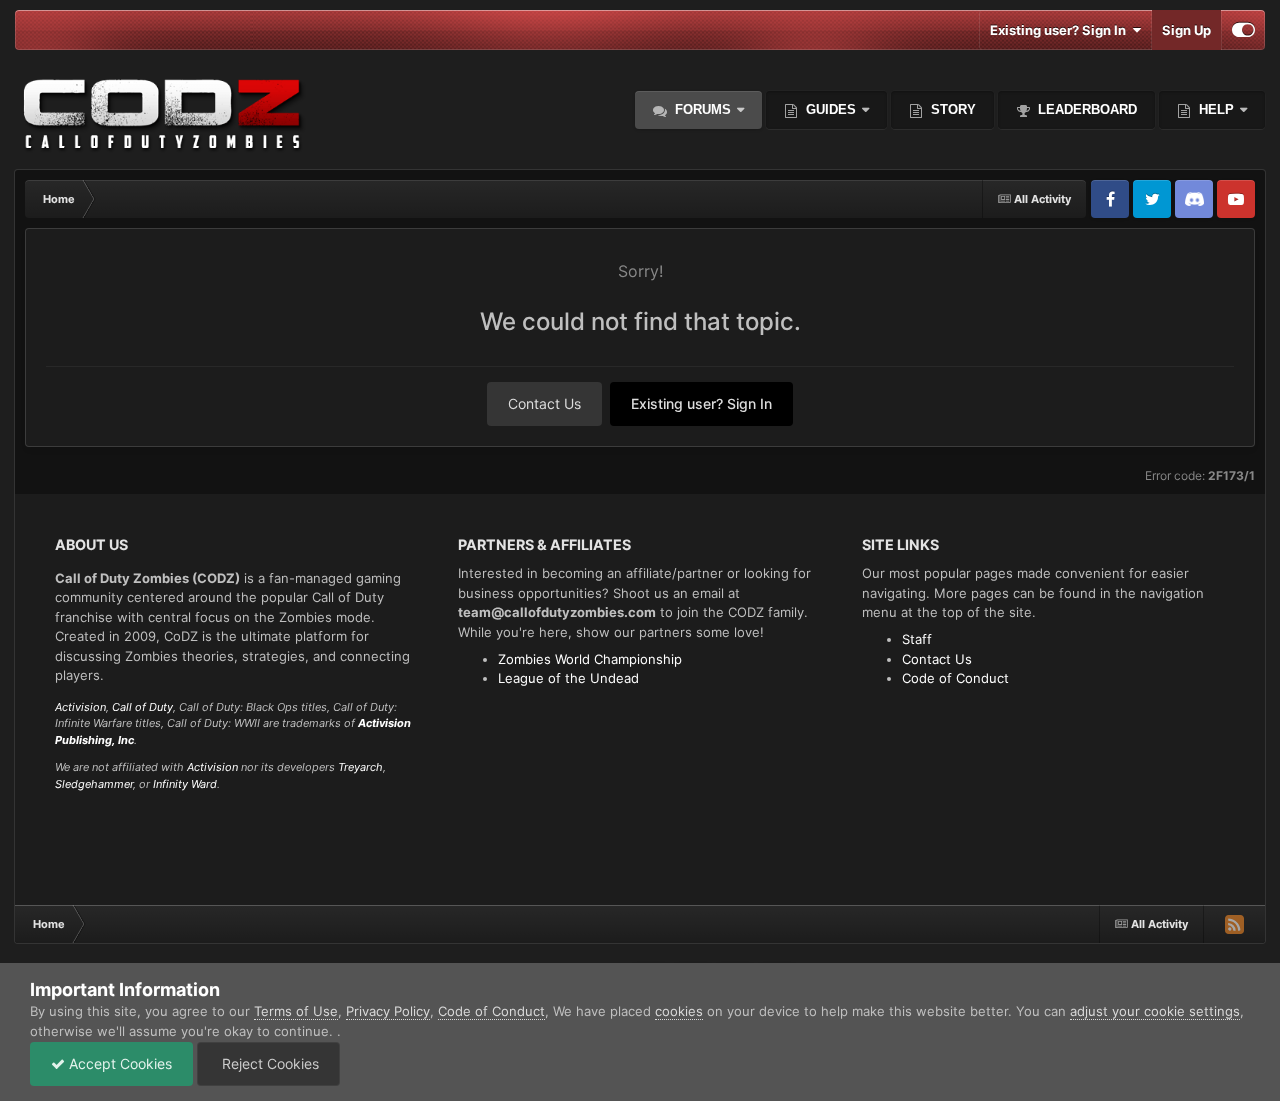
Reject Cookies (268, 1063)
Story (951, 109)
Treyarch (360, 767)
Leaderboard (1085, 109)
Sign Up (1186, 30)
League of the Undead (568, 678)
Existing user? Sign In (1061, 30)
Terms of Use (296, 1011)
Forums (701, 109)
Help (1214, 109)
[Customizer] (1243, 30)
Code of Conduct (955, 678)
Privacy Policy (388, 1011)
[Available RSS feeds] (1234, 924)
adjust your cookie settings (1155, 1011)
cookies (679, 1011)
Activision (80, 707)
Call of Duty (142, 707)
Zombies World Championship (590, 659)
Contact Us (544, 403)
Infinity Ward (185, 784)
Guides (831, 109)
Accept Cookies (118, 1063)
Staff (917, 639)
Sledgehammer (94, 784)
